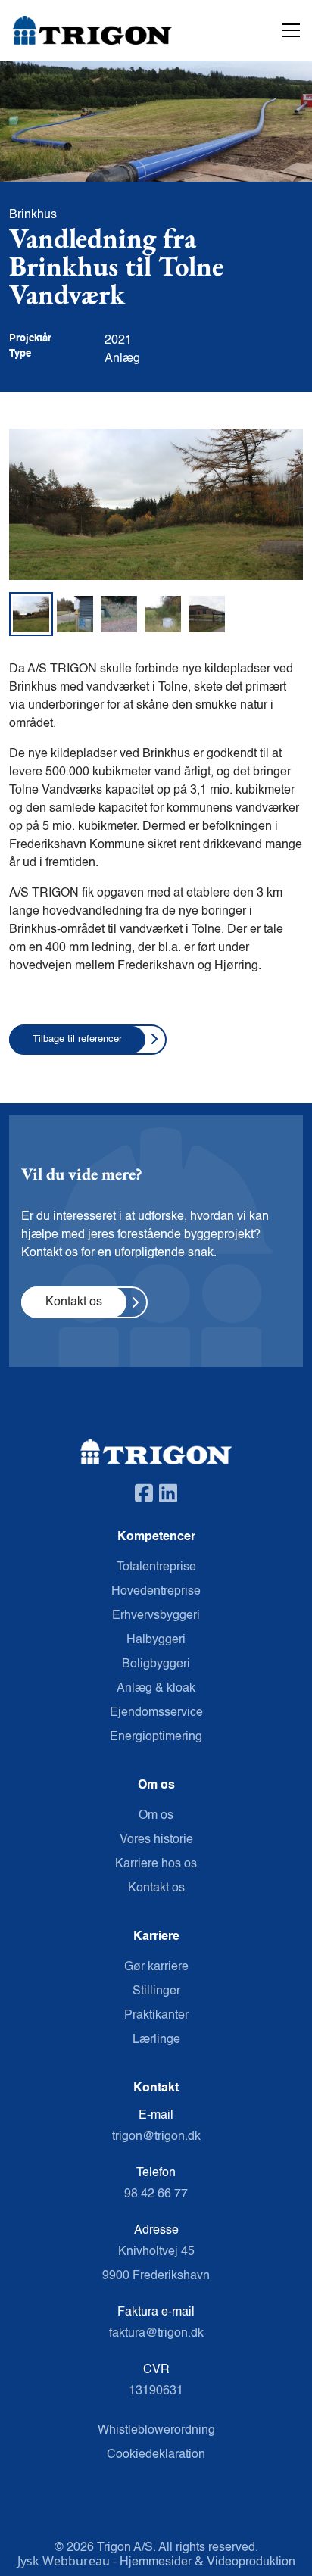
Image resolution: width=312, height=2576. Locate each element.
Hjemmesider (157, 2562)
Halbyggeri (156, 1640)
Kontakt (156, 2088)
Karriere (156, 1937)
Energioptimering (156, 1737)
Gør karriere (156, 1967)
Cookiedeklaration (156, 2455)
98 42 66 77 (156, 2194)
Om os (156, 1785)
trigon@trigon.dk (156, 2137)
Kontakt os (156, 1888)
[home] (70, 31)
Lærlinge (156, 2040)
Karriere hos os (156, 1864)
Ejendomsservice (156, 1713)
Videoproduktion (251, 2562)
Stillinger (156, 1991)
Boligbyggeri (156, 1664)
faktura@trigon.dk (156, 2334)
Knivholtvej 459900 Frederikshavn (156, 2264)
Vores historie (156, 1840)
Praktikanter (156, 2016)
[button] (288, 30)
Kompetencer (156, 1537)
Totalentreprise (156, 1567)
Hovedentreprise (156, 1592)
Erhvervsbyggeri (156, 1616)
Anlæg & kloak (156, 1689)
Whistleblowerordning (156, 2431)
